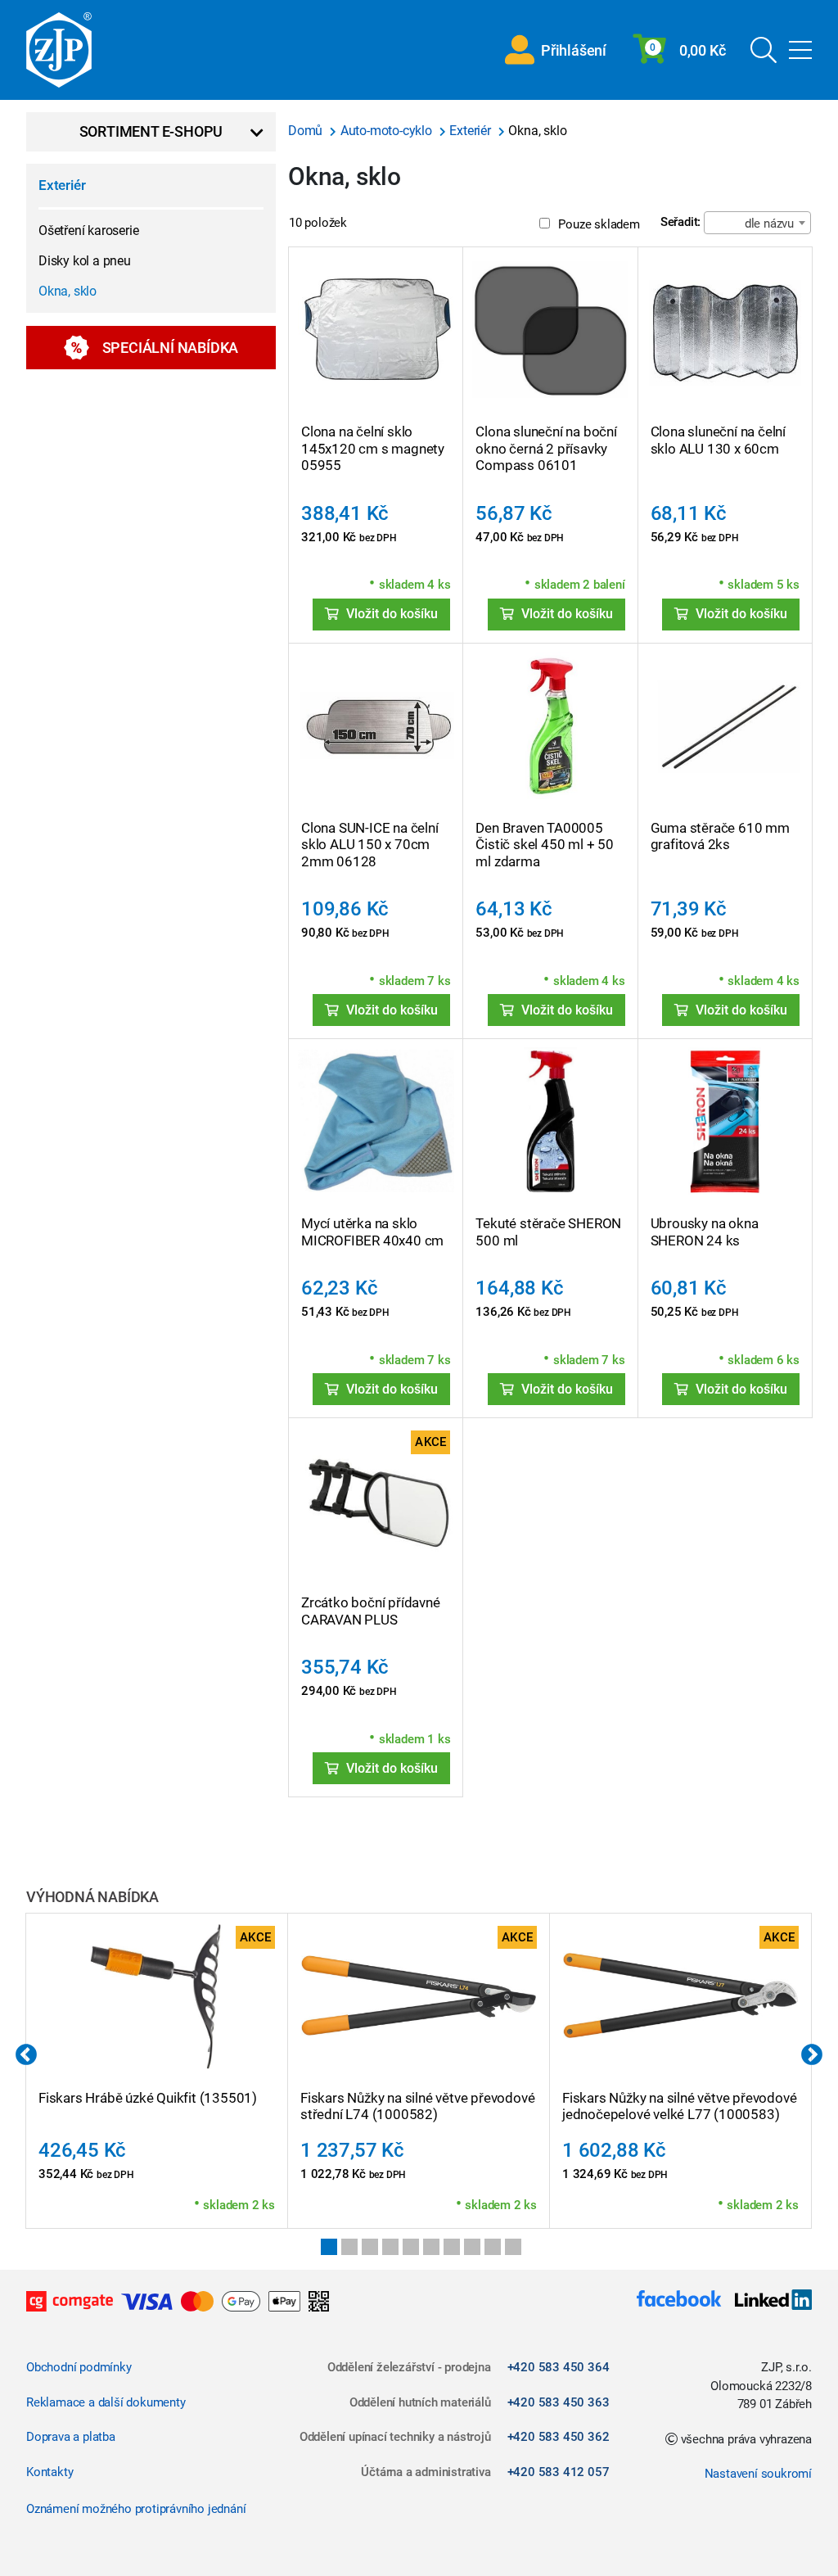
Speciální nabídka (171, 348)
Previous (26, 2055)
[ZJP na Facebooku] (679, 2301)
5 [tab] (411, 2247)
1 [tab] (329, 2247)
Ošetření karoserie (88, 230)
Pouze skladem (599, 224)
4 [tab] (390, 2247)
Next (812, 2055)
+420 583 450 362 (559, 2437)
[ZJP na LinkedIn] (767, 2301)
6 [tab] (431, 2247)
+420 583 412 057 (559, 2472)
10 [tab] (513, 2247)
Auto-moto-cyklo (388, 131)
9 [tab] (493, 2247)
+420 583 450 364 (559, 2367)
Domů (307, 131)
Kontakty (50, 2472)
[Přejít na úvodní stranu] (59, 50)
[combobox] (757, 223)
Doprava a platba (71, 2437)
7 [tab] (452, 2247)
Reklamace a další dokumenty (106, 2402)
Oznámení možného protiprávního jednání (136, 2509)
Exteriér (62, 185)
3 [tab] (370, 2247)
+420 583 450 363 (559, 2402)
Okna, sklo (68, 291)
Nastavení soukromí (758, 2474)
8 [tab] (472, 2247)
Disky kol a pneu (85, 261)
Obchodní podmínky (79, 2367)
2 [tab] (349, 2247)
